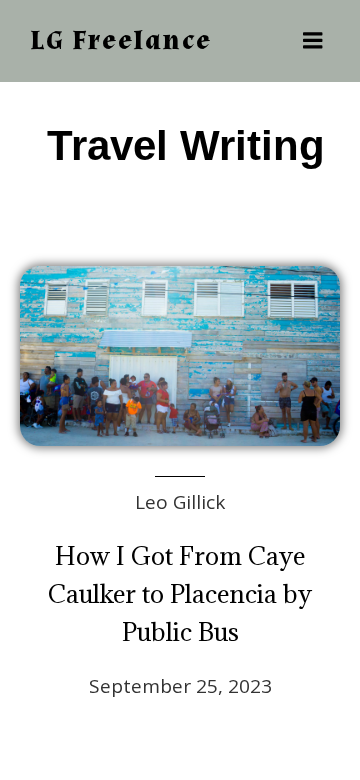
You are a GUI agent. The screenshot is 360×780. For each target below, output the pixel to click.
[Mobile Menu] (313, 41)
